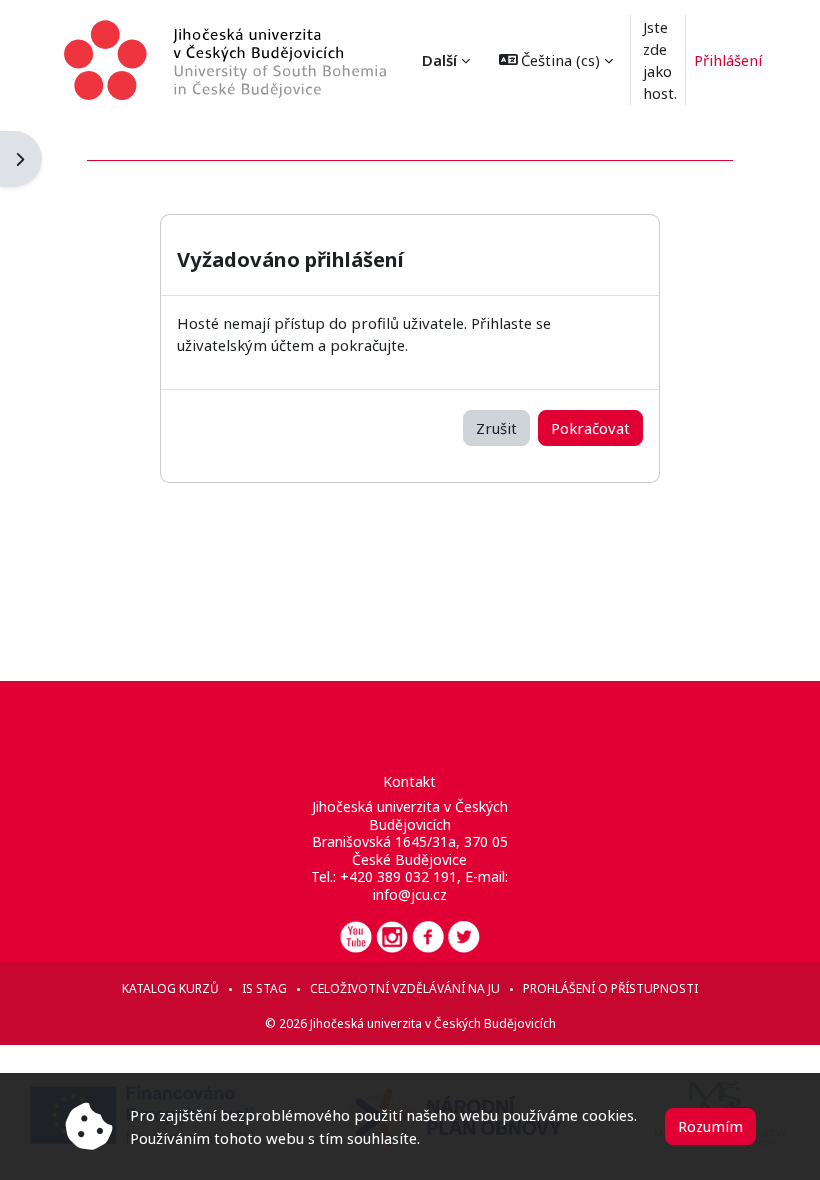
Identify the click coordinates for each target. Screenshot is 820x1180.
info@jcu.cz (410, 894)
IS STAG (264, 988)
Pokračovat (590, 428)
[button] (556, 60)
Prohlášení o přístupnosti (610, 988)
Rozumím (710, 1126)
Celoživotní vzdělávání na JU (405, 988)
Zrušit (496, 428)
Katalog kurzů (170, 988)
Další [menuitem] (439, 60)
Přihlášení (728, 60)
